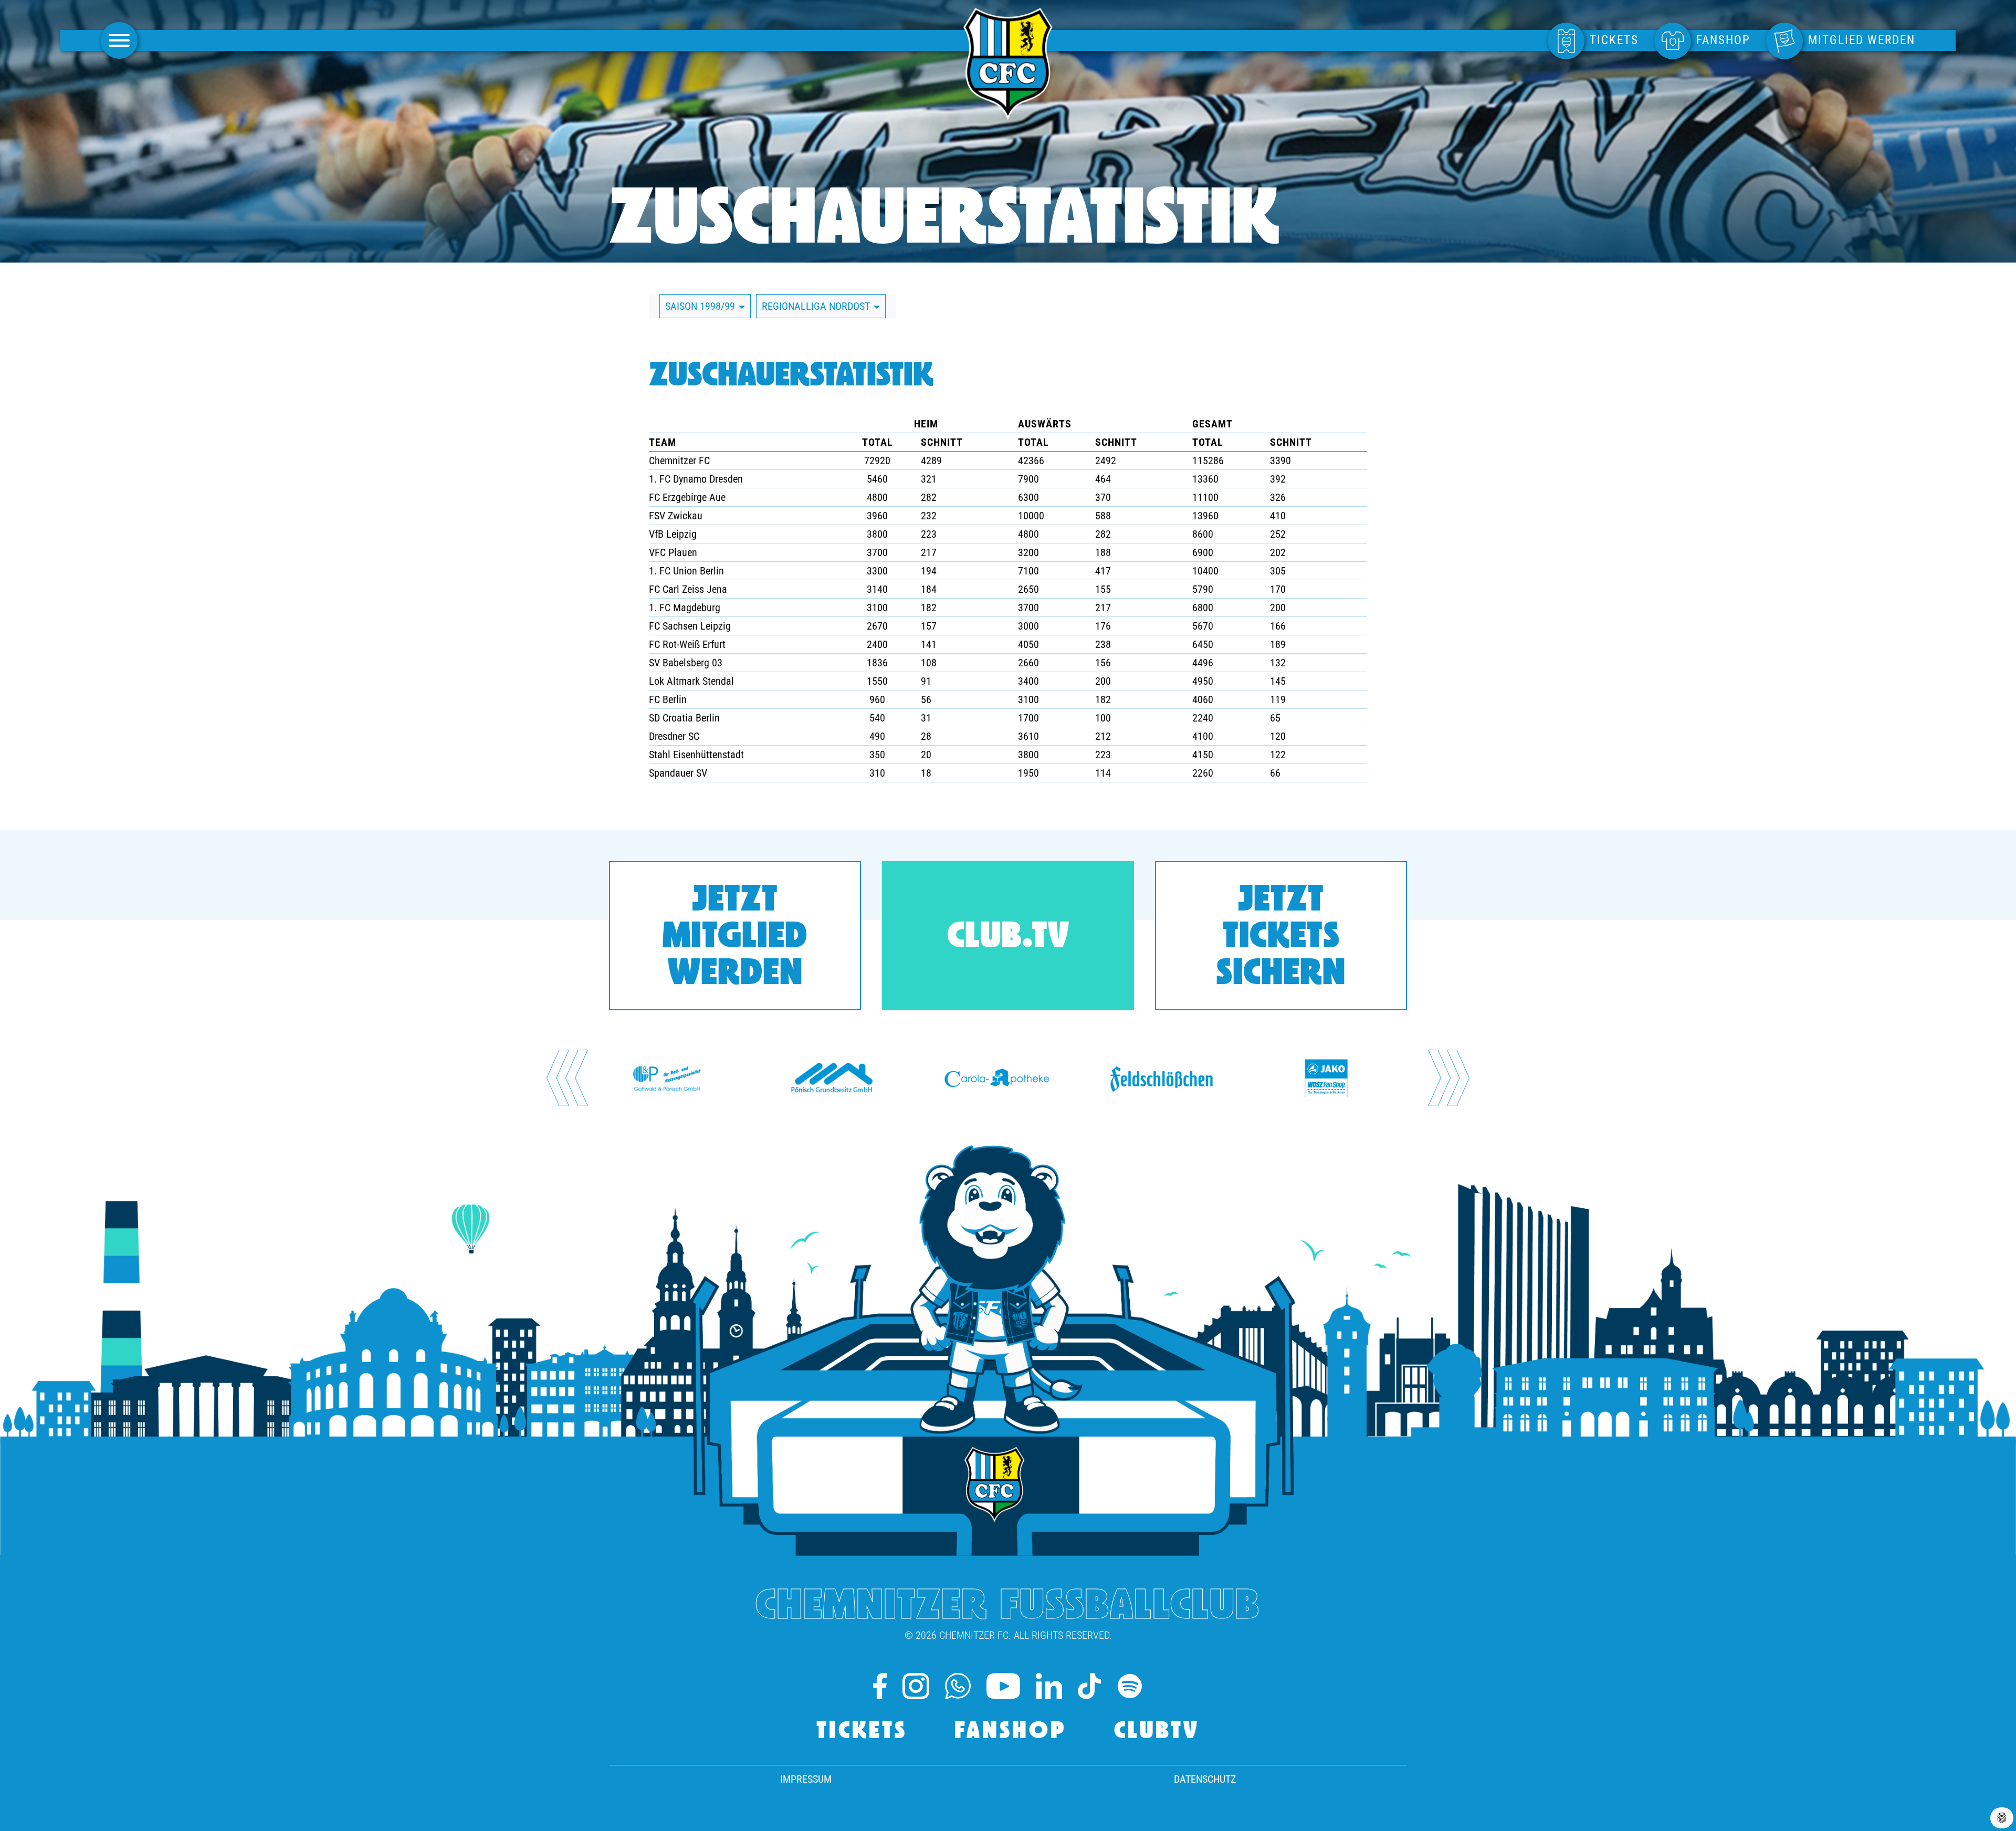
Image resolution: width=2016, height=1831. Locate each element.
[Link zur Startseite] (1008, 114)
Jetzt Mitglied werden (735, 938)
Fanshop (1011, 1732)
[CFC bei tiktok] (1089, 1686)
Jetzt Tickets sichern (1281, 938)
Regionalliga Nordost (817, 306)
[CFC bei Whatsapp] (958, 1686)
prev (567, 1078)
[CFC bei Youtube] (1004, 1686)
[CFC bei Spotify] (1130, 1686)
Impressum (806, 1779)
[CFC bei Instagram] (916, 1686)
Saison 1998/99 (701, 306)
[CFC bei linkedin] (1049, 1686)
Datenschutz (1205, 1779)
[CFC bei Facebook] (880, 1686)
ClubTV (1157, 1732)
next (1449, 1078)
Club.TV (1008, 938)
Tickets (862, 1732)
